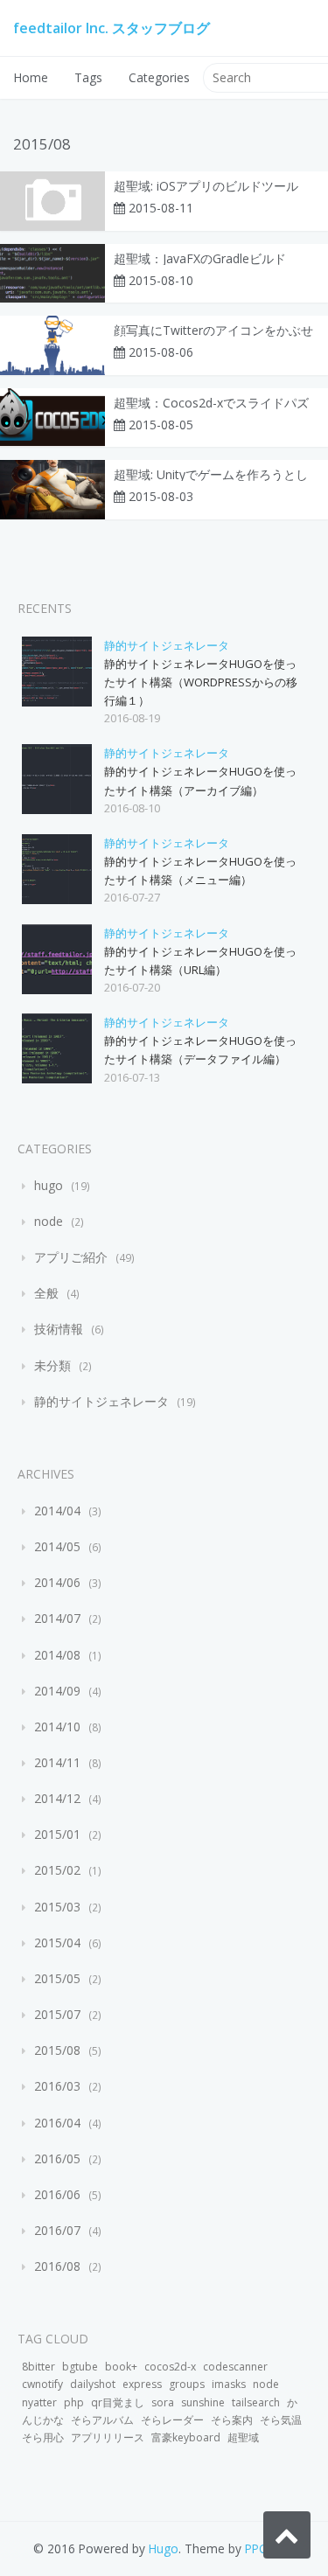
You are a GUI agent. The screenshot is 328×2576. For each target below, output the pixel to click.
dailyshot (93, 2384)
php (74, 2402)
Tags (88, 77)
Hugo (164, 2548)
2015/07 (57, 2014)
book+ (121, 2367)
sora (163, 2402)
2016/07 (57, 2230)
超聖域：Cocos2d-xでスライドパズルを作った (211, 403)
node (49, 1221)
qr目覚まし (118, 2402)
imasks (229, 2384)
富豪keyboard (186, 2437)
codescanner (235, 2367)
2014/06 (57, 1582)
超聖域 (243, 2437)
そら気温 (281, 2420)
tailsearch (256, 2402)
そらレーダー (172, 2420)
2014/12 (57, 1798)
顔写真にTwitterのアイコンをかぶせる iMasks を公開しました (213, 331)
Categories (159, 77)
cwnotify (42, 2384)
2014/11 (57, 1762)
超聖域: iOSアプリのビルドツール (206, 186)
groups (187, 2384)
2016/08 (57, 2266)
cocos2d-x (170, 2367)
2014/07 (57, 1618)
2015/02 (57, 1870)
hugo (49, 1185)
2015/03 (57, 1907)
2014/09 (57, 1691)
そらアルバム (102, 2420)
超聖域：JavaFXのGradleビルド (200, 259)
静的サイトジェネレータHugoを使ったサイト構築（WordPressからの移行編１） (201, 682)
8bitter (38, 2367)
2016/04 (57, 2123)
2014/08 (57, 1655)
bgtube (80, 2367)
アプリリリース (108, 2437)
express (142, 2384)
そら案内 (232, 2420)
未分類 (52, 1365)
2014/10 (57, 1727)
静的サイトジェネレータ (167, 645)
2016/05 (57, 2158)
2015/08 (57, 2050)
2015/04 (57, 1942)
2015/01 (57, 1834)
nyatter (39, 2402)
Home (31, 77)
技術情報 (59, 1329)
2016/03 (57, 2086)
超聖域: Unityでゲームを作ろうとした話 (211, 475)
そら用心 (43, 2437)
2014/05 (57, 1546)
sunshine (203, 2402)
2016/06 (57, 2194)
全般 (46, 1293)
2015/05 (57, 1978)
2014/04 (57, 1511)
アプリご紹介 (71, 1257)
